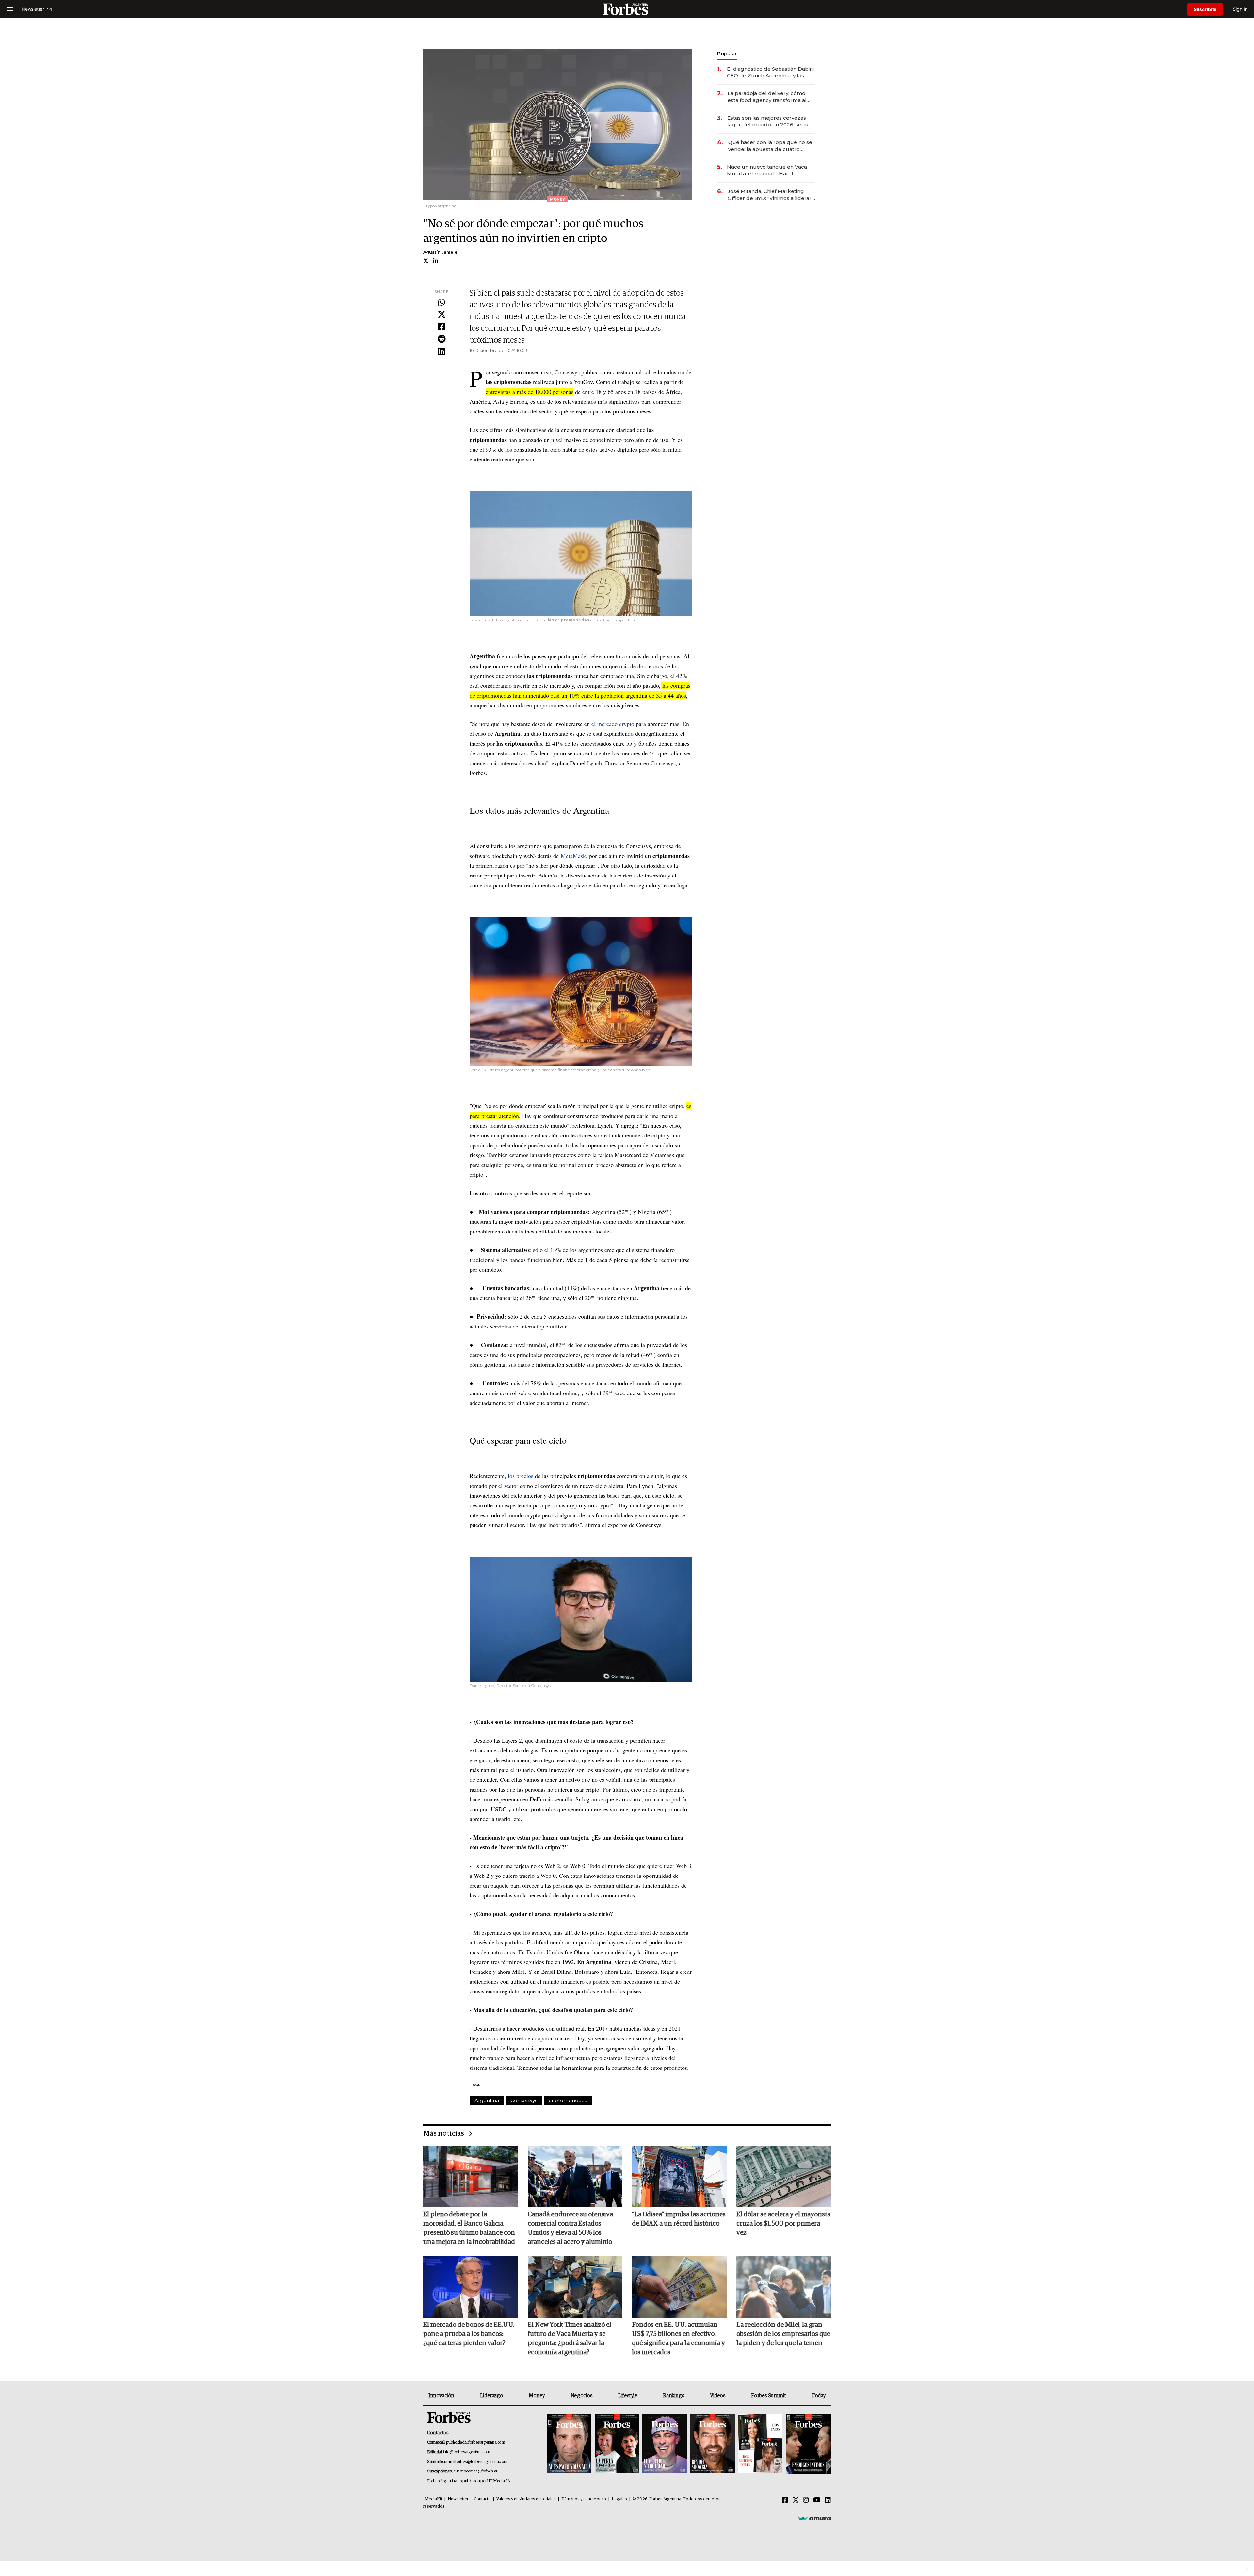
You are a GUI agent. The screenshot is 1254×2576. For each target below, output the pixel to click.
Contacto (482, 2499)
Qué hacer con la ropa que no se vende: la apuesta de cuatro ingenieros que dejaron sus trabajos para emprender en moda (770, 146)
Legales (619, 2499)
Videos (718, 2396)
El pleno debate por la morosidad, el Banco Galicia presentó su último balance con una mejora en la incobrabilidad (469, 2228)
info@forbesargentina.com (467, 2452)
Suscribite (1205, 9)
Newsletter (458, 2499)
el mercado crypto (613, 724)
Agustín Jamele (440, 252)
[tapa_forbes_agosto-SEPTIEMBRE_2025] (807, 2444)
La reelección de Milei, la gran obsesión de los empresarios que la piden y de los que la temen (783, 2334)
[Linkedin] (442, 352)
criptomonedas (568, 2100)
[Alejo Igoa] (665, 2444)
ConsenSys (524, 2100)
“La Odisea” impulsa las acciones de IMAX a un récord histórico (679, 2219)
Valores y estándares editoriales (526, 2499)
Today (819, 2396)
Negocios (582, 2396)
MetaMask (573, 856)
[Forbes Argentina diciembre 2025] (712, 2444)
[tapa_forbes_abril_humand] (617, 2444)
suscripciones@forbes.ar (475, 2471)
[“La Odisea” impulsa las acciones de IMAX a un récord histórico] (679, 2176)
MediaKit (434, 2499)
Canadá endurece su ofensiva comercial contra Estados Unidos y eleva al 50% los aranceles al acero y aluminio (570, 2228)
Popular (727, 53)
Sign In (1240, 9)
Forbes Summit (768, 2396)
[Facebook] (442, 327)
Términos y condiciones (584, 2499)
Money (537, 2396)
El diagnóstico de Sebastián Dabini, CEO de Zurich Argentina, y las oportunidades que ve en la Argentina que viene (771, 72)
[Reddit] (442, 339)
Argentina (487, 2100)
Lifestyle (628, 2396)
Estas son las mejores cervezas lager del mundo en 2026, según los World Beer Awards (770, 121)
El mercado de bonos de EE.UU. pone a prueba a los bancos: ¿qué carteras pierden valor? (469, 2334)
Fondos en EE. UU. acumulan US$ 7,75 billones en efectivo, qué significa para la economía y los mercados (678, 2339)
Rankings (674, 2396)
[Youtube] (817, 2500)
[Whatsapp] (442, 303)
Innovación (441, 2396)
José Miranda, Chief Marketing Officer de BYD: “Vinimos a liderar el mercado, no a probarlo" (770, 195)
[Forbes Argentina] (627, 9)
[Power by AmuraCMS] (814, 2518)
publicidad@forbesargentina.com (476, 2443)
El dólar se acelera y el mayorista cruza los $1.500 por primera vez (783, 2224)
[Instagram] (806, 2500)
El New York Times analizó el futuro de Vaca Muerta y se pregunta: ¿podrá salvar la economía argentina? (570, 2339)
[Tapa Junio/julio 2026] (569, 2444)
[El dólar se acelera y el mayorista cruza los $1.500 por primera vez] (784, 2176)
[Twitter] (442, 315)
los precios (521, 1476)
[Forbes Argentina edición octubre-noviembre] (760, 2444)
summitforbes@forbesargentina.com (475, 2462)
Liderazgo (491, 2396)
